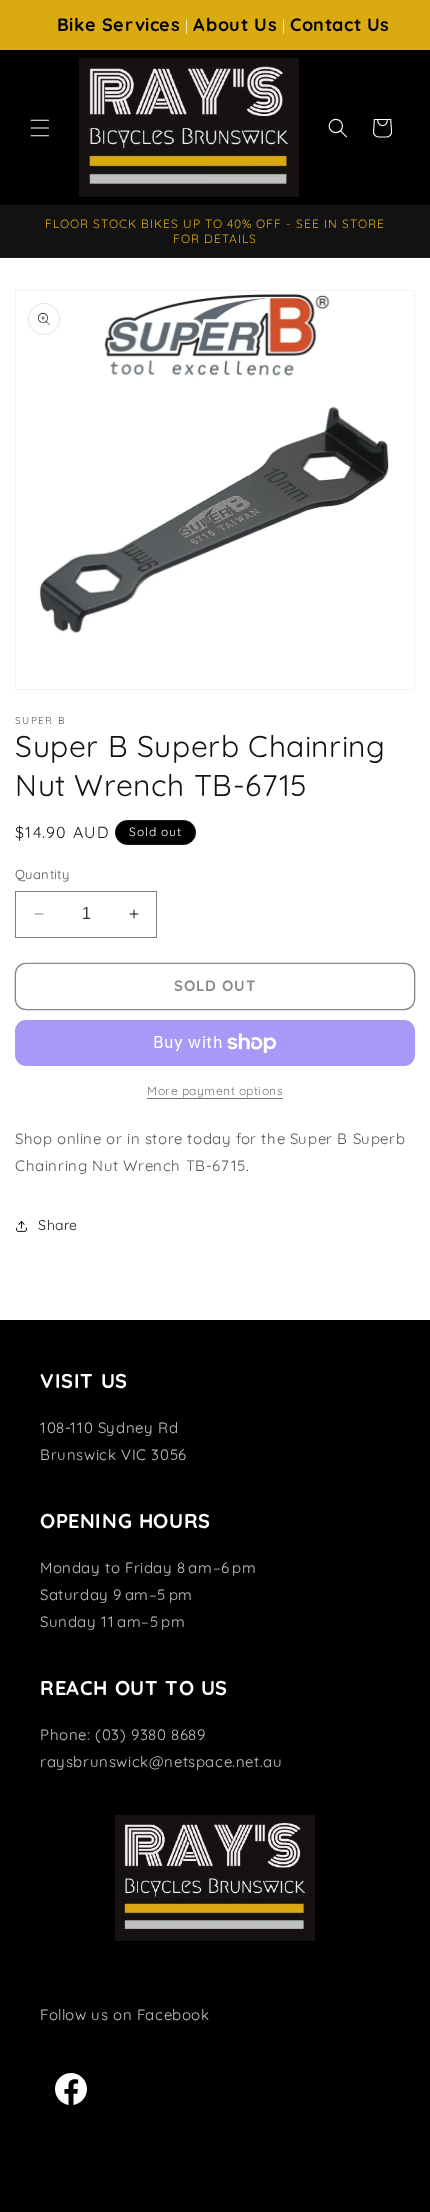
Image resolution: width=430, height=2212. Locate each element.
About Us (235, 24)
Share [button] (58, 1225)
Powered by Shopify (311, 2195)
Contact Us (340, 24)
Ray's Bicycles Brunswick (179, 2195)
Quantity (42, 874)
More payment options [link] (215, 1090)
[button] (40, 128)
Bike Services (119, 24)
